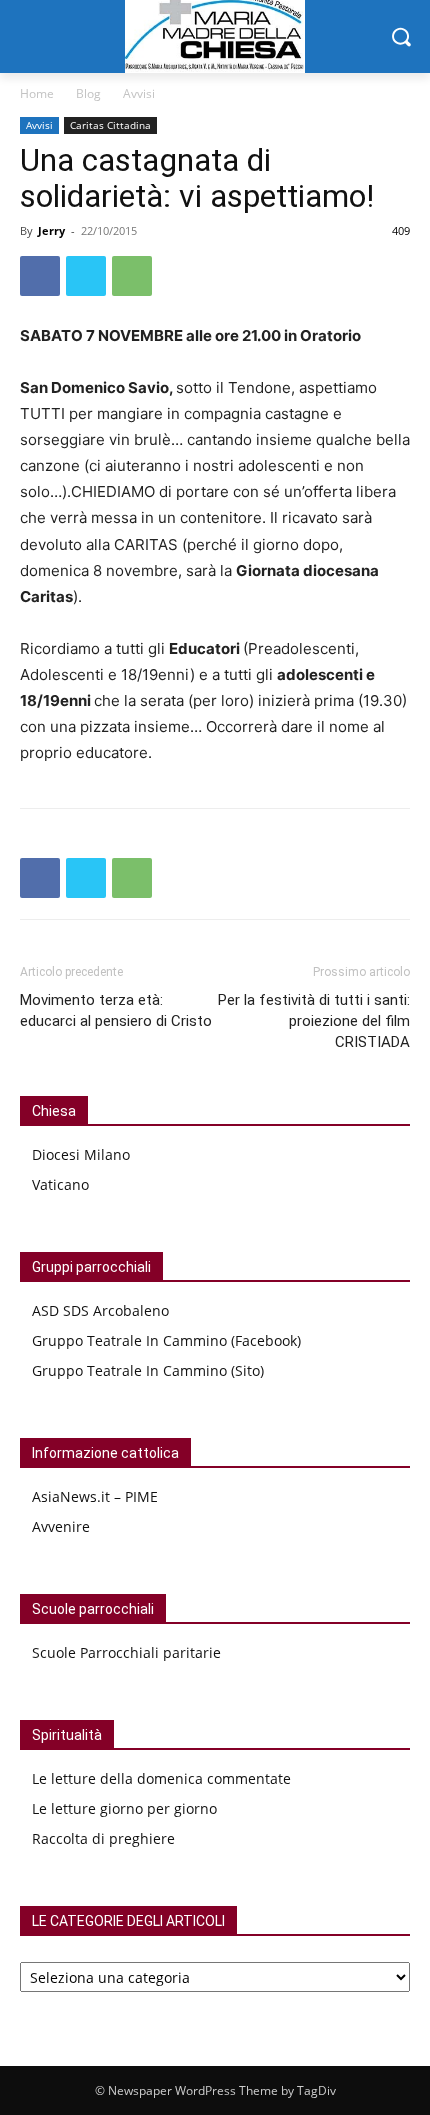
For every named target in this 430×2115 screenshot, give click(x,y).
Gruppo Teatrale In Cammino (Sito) (148, 1370)
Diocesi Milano (81, 1154)
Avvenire (61, 1526)
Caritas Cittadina (110, 125)
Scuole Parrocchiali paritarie (126, 1652)
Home (37, 93)
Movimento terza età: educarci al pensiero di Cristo (116, 1010)
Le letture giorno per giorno (124, 1808)
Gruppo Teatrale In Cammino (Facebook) (166, 1340)
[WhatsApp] (132, 276)
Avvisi (139, 93)
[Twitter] (86, 276)
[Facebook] (40, 276)
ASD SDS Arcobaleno (100, 1310)
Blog (88, 93)
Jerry (51, 230)
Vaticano (60, 1184)
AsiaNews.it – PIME (95, 1496)
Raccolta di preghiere (103, 1838)
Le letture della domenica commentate (161, 1778)
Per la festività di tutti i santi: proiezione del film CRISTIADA (314, 1021)
